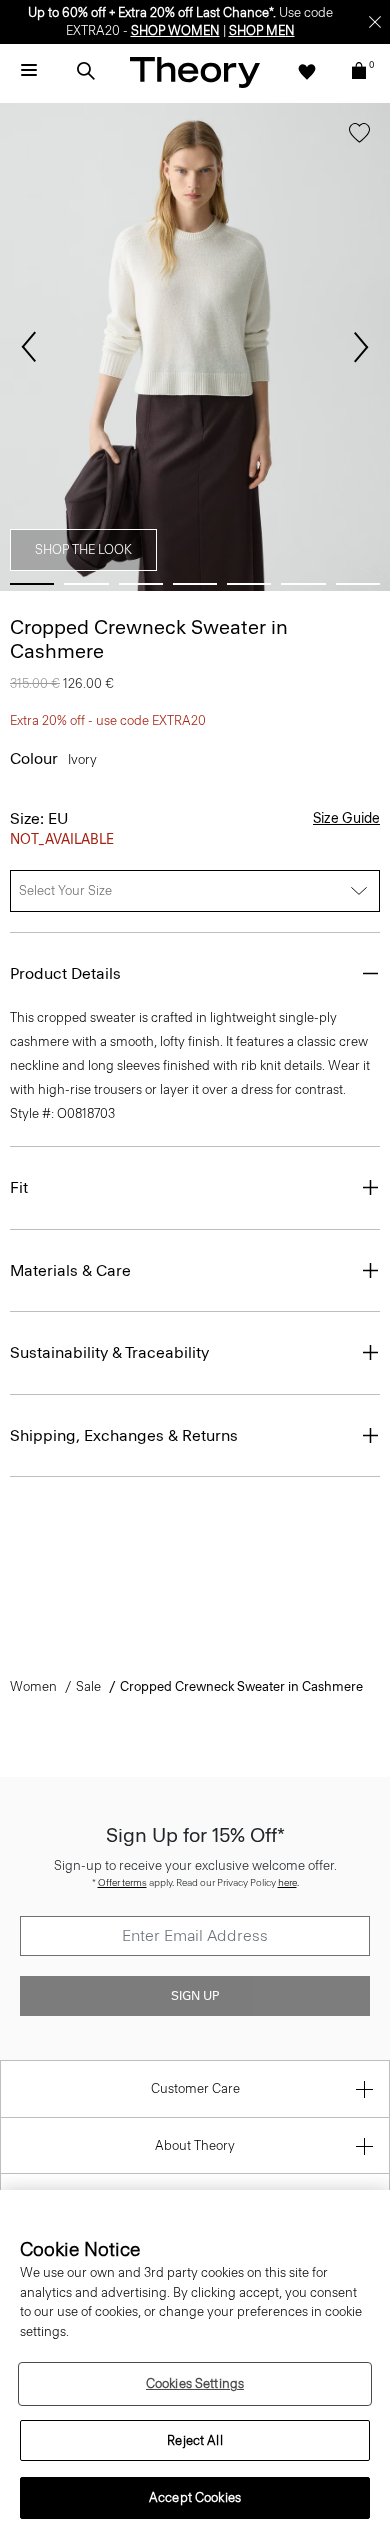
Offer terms (122, 1882)
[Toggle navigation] (29, 71)
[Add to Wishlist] (359, 137)
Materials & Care (70, 1270)
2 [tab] (86, 584)
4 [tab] (195, 584)
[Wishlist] (307, 71)
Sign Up (195, 1996)
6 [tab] (303, 584)
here (287, 1882)
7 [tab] (358, 584)
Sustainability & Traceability (109, 1352)
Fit (19, 1187)
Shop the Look (83, 549)
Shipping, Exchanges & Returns (124, 1435)
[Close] (375, 22)
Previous (29, 347)
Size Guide (346, 818)
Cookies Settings (195, 2383)
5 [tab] (249, 584)
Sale (88, 1686)
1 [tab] (32, 584)
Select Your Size (65, 890)
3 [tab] (141, 584)
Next (361, 347)
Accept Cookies (195, 2497)
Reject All (194, 2440)
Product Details (65, 973)
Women (33, 1686)
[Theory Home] (195, 71)
